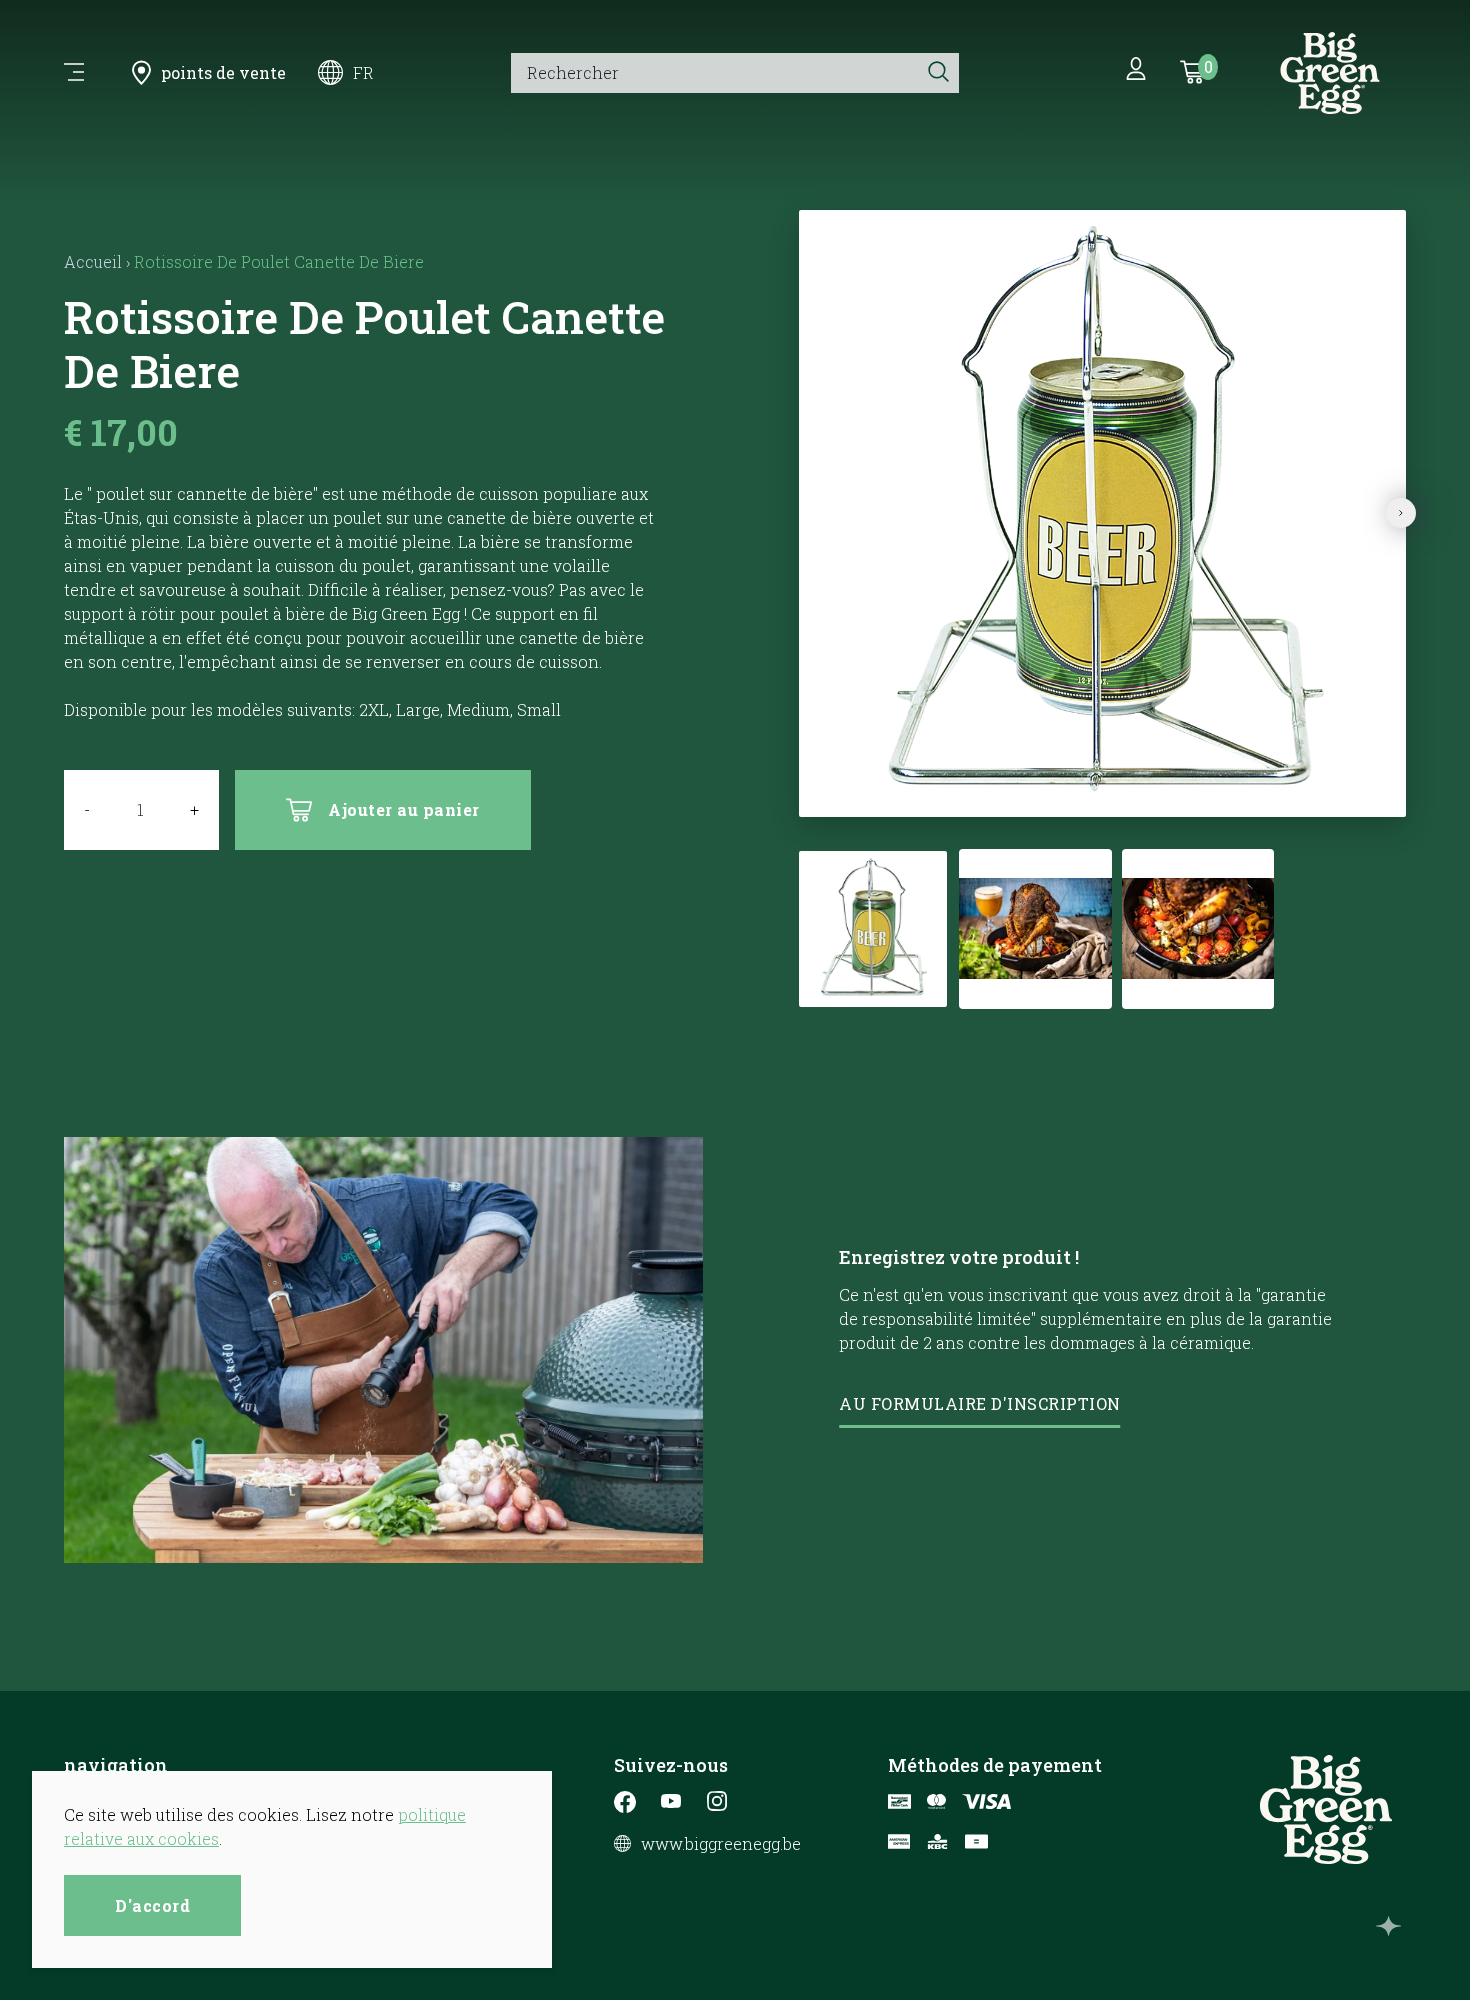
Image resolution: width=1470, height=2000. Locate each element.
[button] (1076, 791)
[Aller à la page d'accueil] (1330, 73)
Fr (363, 72)
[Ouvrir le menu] (74, 73)
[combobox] (714, 73)
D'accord (152, 1905)
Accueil (93, 261)
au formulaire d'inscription (980, 1403)
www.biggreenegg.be (721, 1844)
